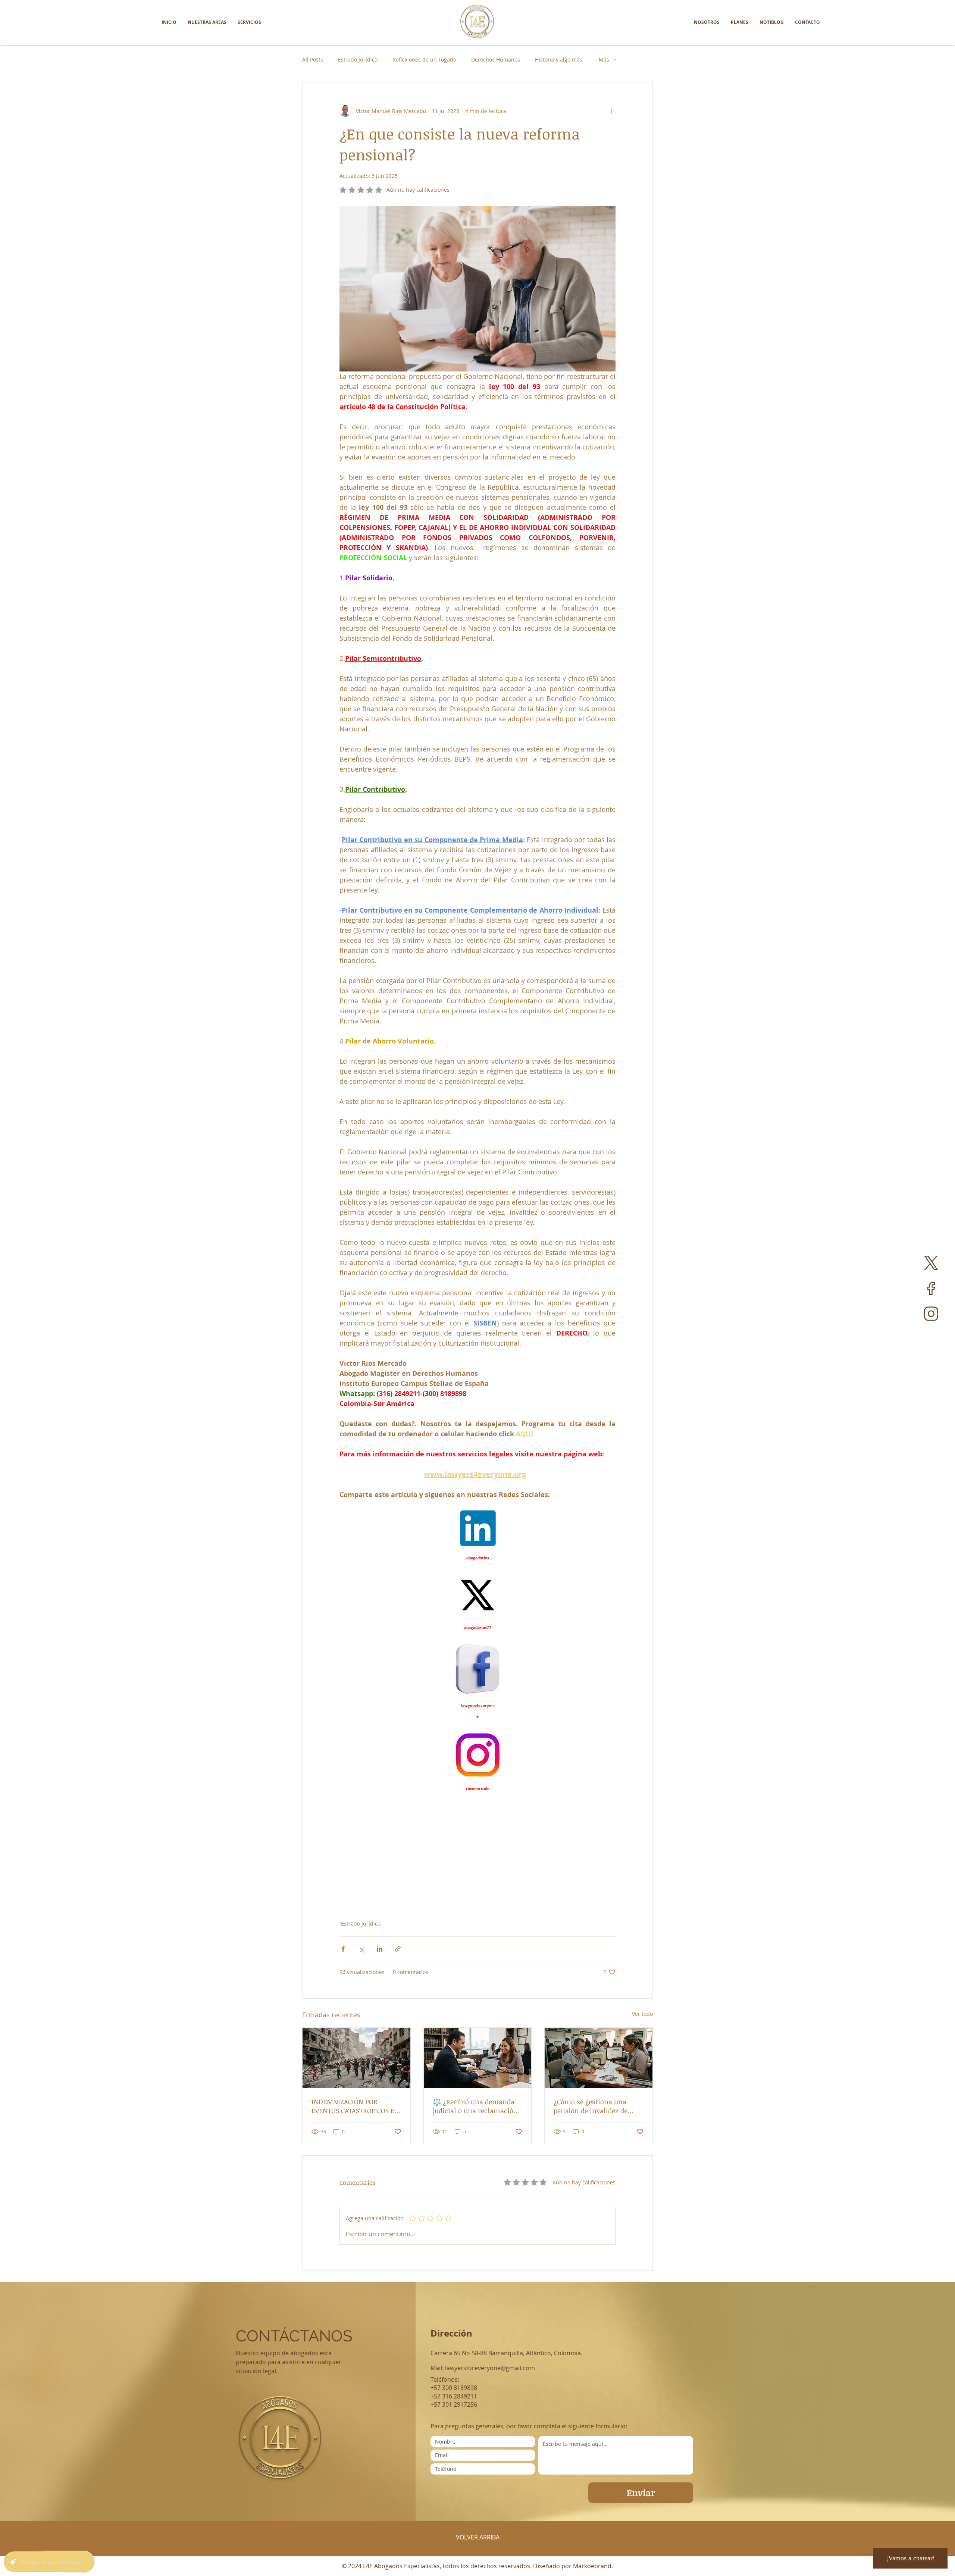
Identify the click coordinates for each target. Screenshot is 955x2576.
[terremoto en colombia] (356, 2058)
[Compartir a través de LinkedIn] (380, 1949)
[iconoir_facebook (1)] (931, 1288)
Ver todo (642, 2014)
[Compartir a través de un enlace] (398, 1949)
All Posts (313, 59)
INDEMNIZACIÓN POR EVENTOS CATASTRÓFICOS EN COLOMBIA (355, 2106)
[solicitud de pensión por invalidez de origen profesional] (599, 2058)
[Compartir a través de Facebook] (343, 1949)
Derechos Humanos (496, 59)
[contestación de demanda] (478, 2058)
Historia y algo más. (559, 59)
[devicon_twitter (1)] (931, 1263)
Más (604, 59)
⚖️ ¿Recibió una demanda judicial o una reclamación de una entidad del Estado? (475, 2106)
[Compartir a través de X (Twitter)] (361, 1949)
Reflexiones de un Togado (424, 59)
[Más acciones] (611, 111)
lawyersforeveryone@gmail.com (490, 2368)
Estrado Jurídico (358, 59)
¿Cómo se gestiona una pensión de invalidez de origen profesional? (591, 2106)
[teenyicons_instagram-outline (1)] (931, 1314)
